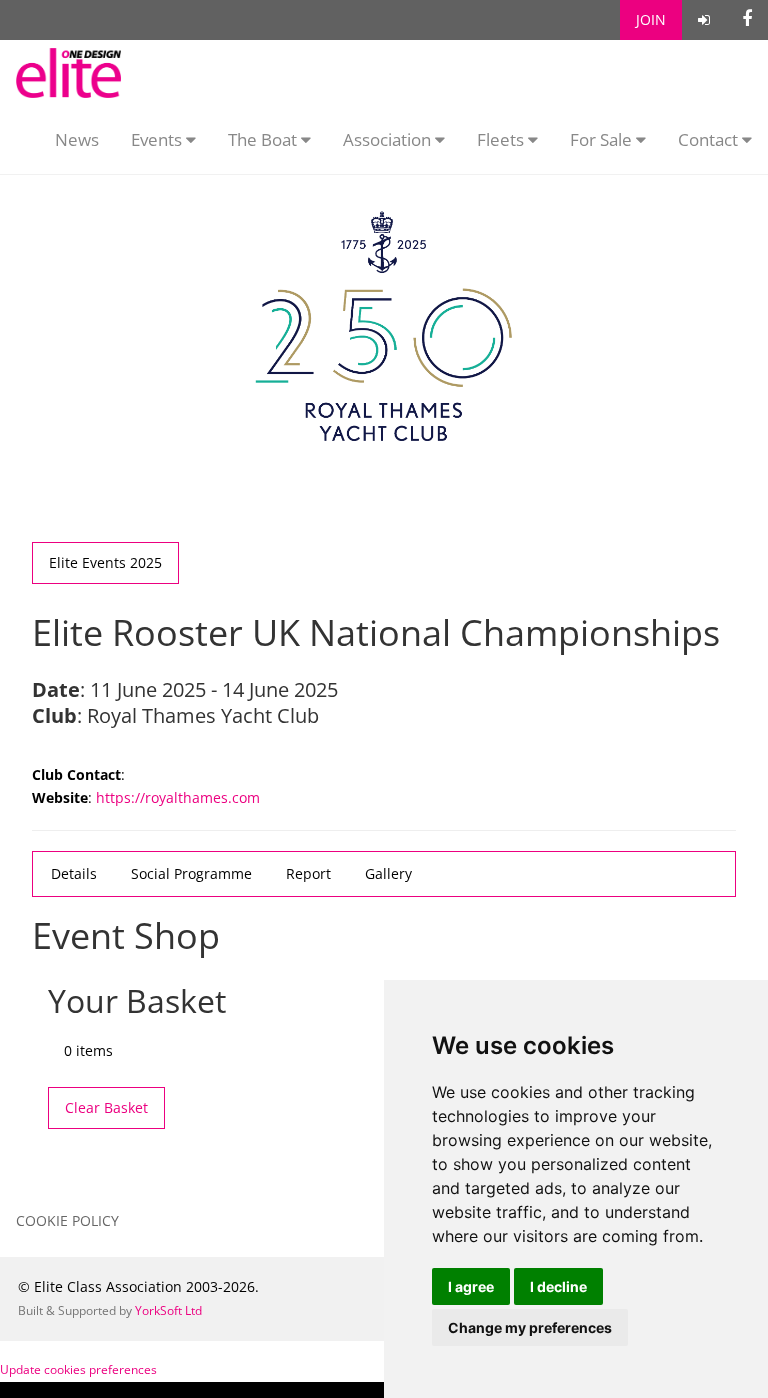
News (77, 139)
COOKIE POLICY (67, 1220)
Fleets (500, 139)
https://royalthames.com (178, 797)
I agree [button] (471, 1286)
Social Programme (191, 873)
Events (158, 139)
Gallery (388, 873)
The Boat (264, 139)
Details (74, 873)
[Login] (704, 20)
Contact (710, 139)
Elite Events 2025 (105, 562)
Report (308, 873)
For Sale (603, 139)
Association (389, 139)
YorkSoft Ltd (168, 1310)
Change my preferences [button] (530, 1327)
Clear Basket (106, 1107)
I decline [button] (558, 1286)
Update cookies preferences (78, 1369)
